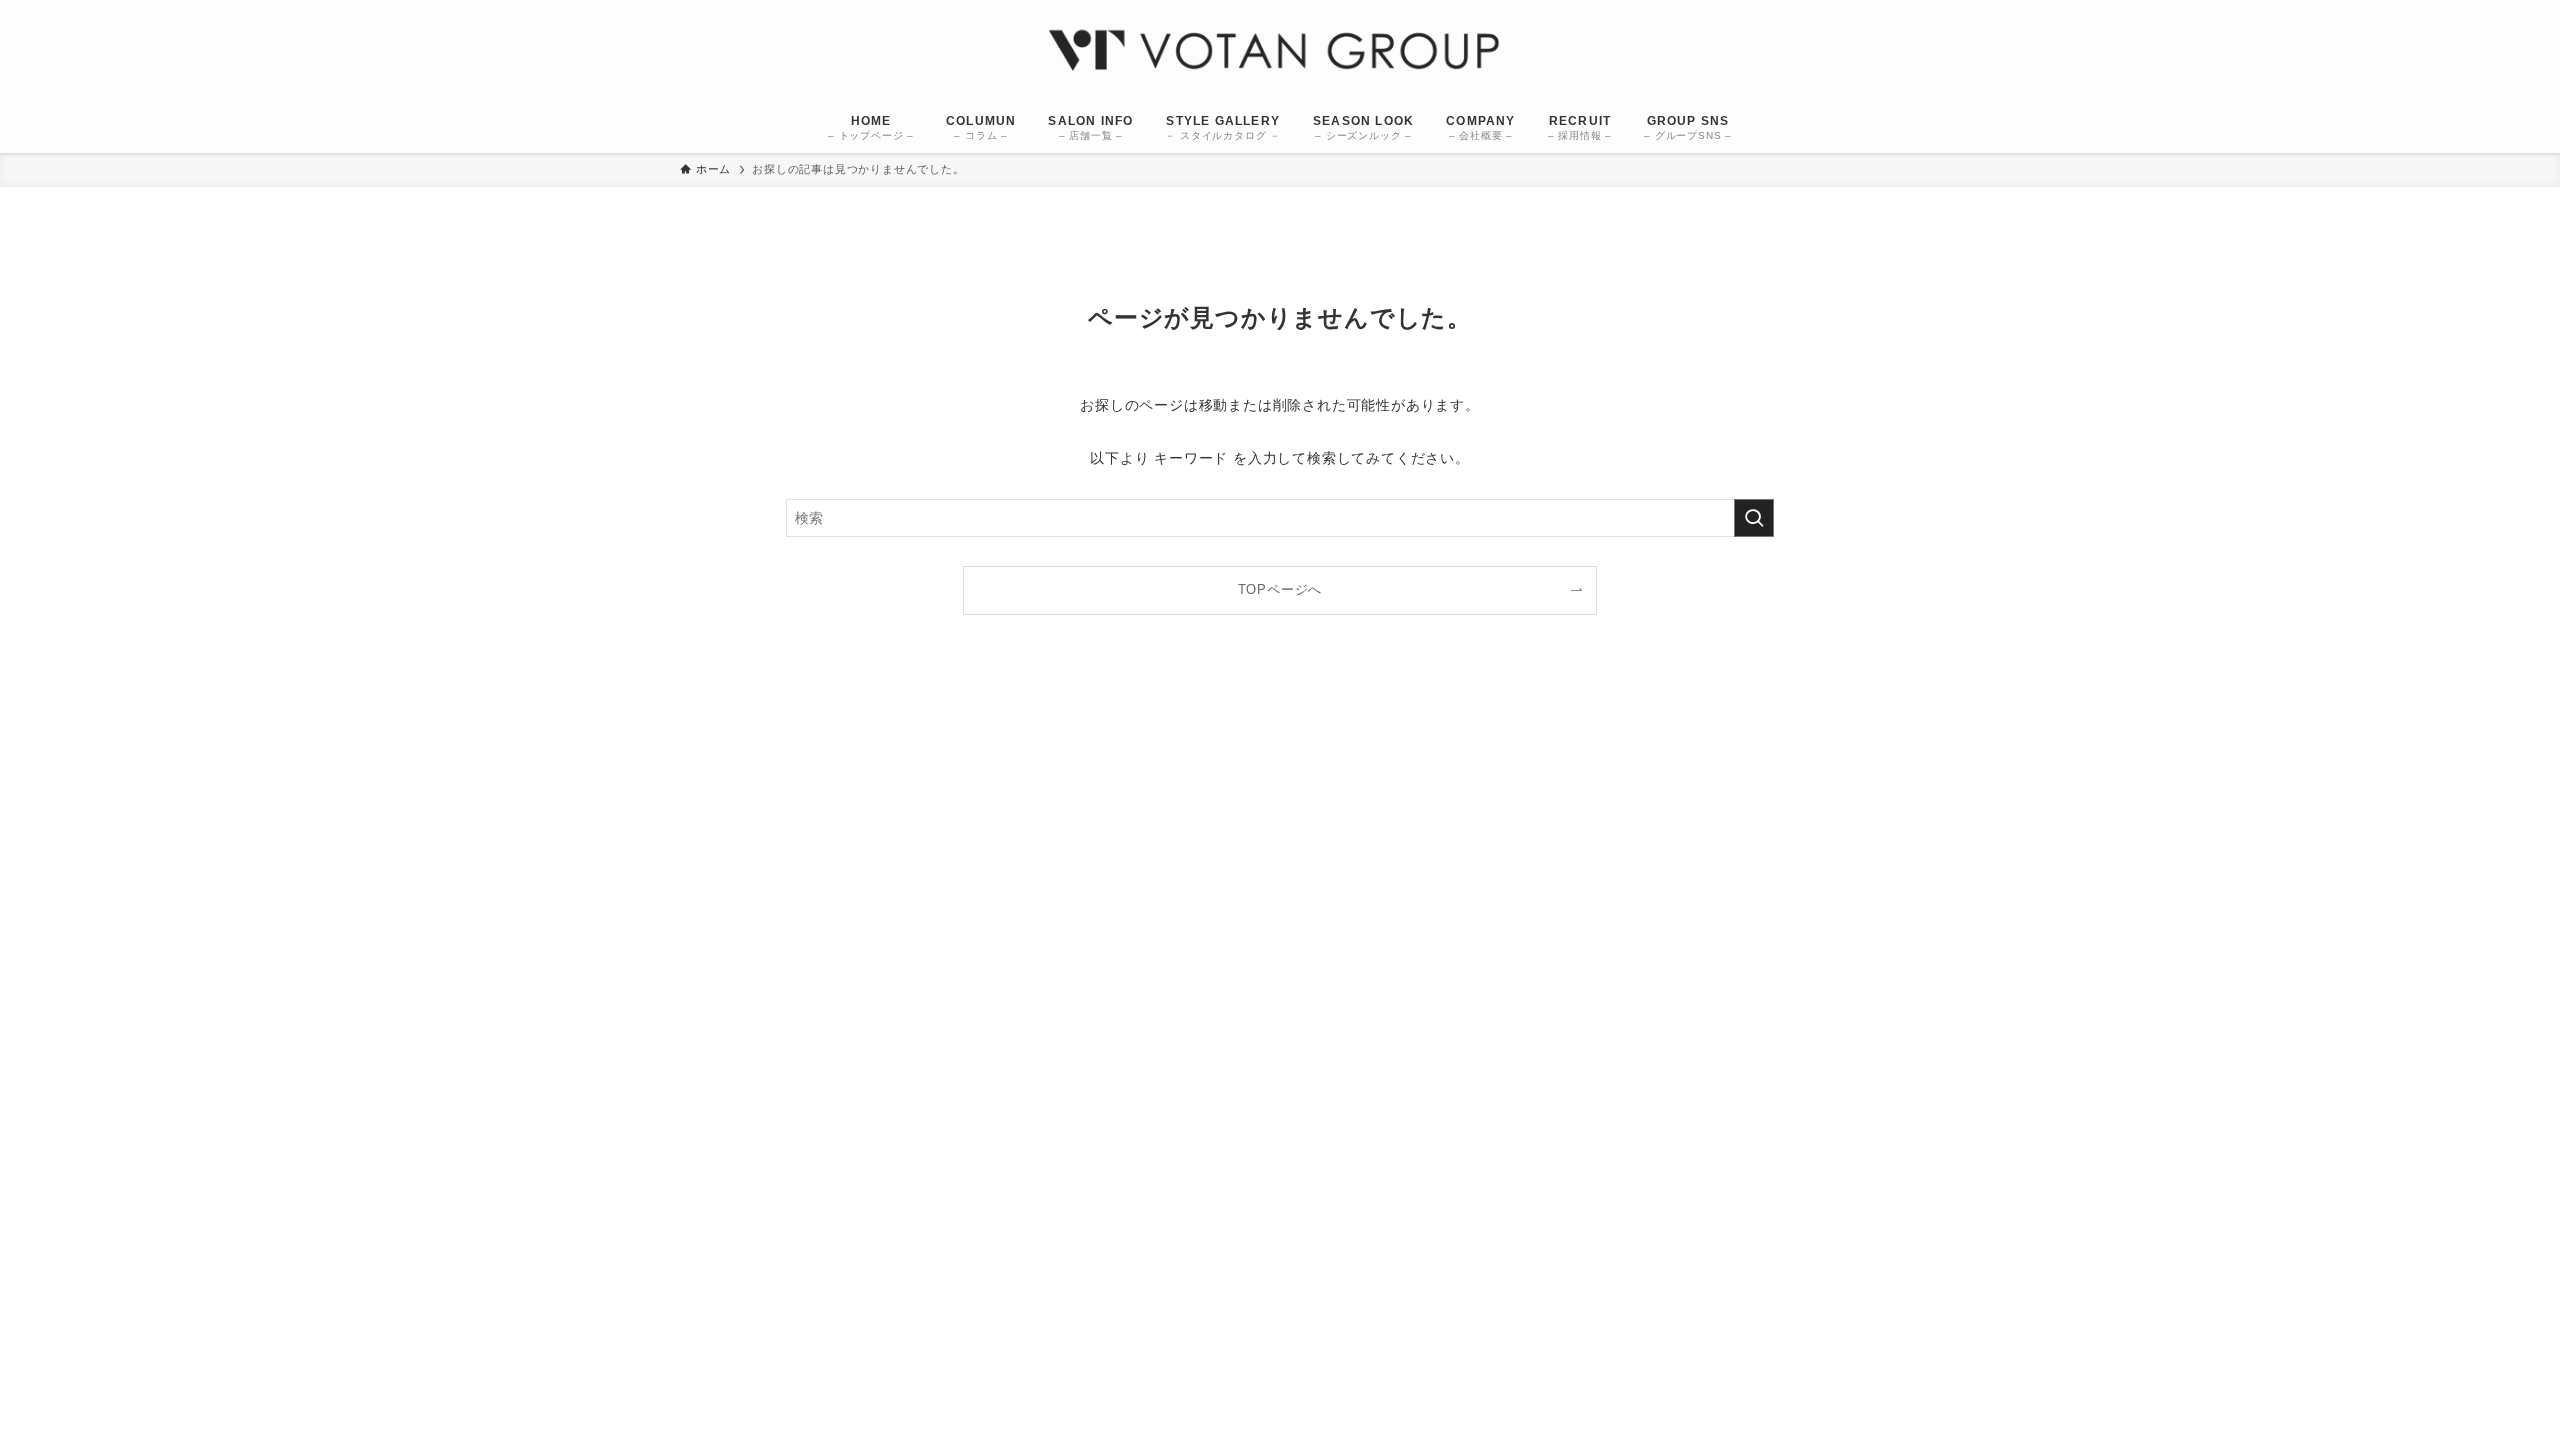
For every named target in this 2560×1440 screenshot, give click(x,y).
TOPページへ (1280, 590)
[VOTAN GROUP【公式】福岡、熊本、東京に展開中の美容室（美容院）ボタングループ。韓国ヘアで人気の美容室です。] (1280, 53)
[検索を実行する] (1754, 518)
